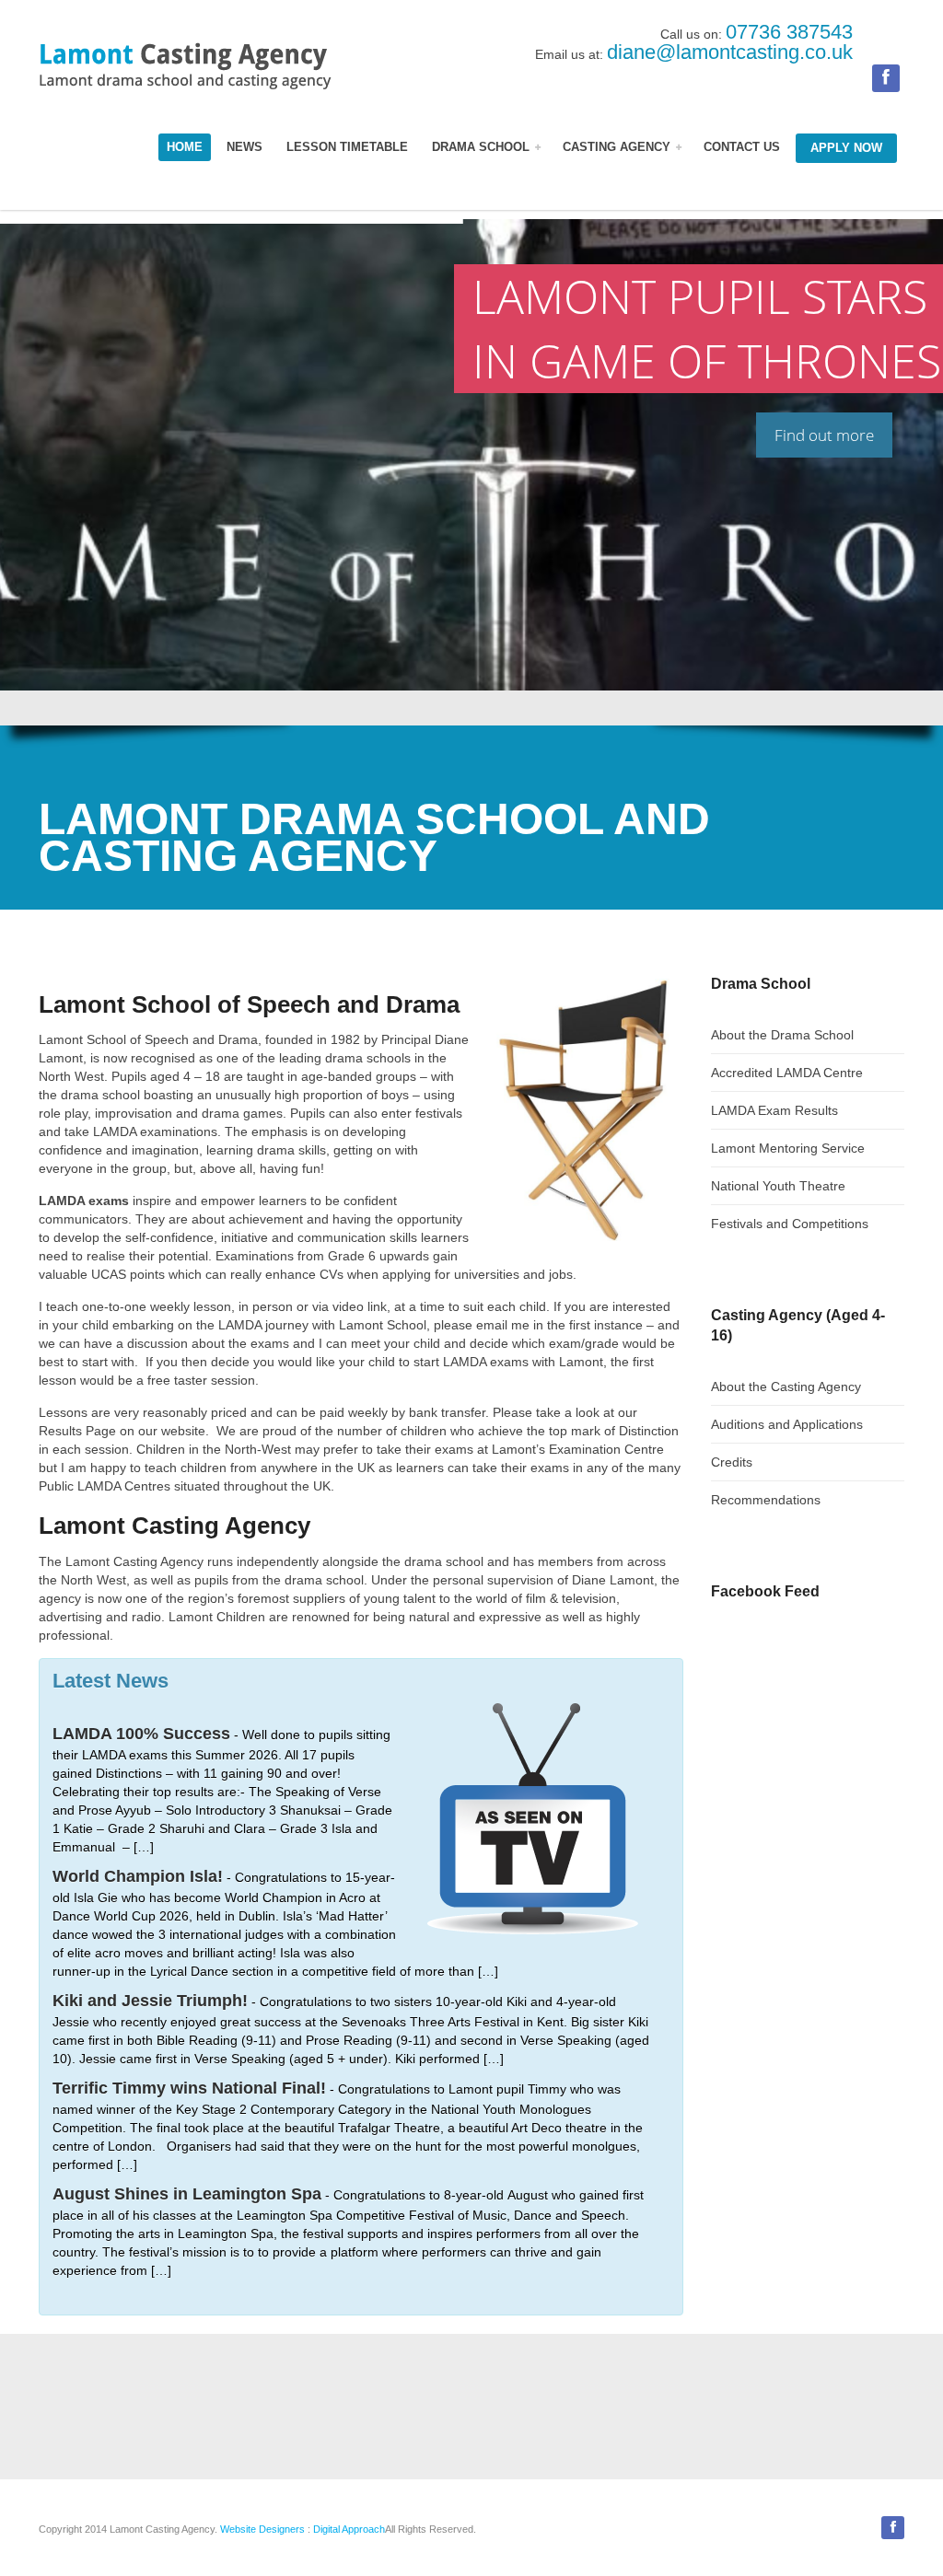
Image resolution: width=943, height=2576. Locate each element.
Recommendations (766, 1500)
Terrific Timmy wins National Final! (189, 2088)
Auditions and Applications (787, 1424)
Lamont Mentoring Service (788, 1148)
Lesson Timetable (347, 147)
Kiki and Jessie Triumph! (150, 2001)
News (244, 147)
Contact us (742, 147)
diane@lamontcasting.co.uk (730, 52)
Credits (732, 1462)
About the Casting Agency (786, 1387)
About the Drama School (782, 1035)
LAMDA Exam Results (774, 1110)
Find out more (824, 435)
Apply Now (846, 148)
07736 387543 (789, 32)
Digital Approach (349, 2529)
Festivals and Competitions (790, 1224)
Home (185, 147)
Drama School (483, 147)
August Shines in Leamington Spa (187, 2194)
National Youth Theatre (778, 1186)
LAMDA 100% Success (141, 1734)
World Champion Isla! (138, 1876)
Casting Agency (618, 147)
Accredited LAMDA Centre (787, 1073)
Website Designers (262, 2529)
